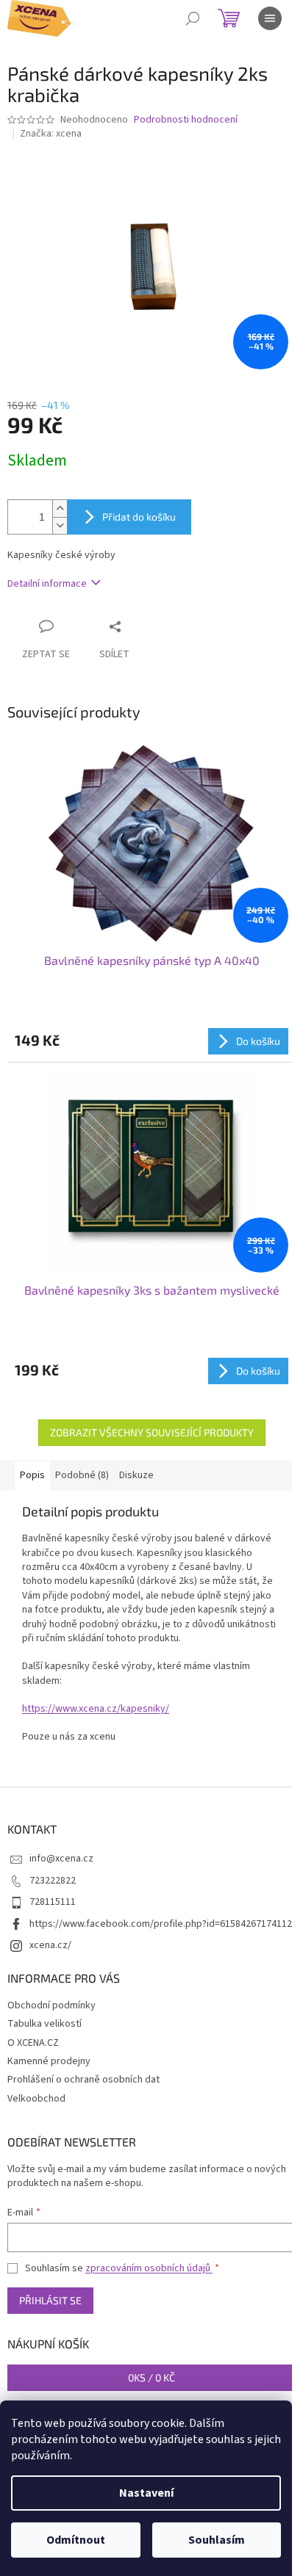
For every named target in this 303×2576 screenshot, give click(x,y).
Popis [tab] (32, 1475)
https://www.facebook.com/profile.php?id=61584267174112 (161, 1924)
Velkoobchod (36, 2099)
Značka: (51, 134)
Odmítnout (76, 2540)
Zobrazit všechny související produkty (152, 1432)
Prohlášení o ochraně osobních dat (83, 2080)
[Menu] (270, 18)
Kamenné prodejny (49, 2061)
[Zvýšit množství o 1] (60, 509)
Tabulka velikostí (44, 2024)
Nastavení (146, 2493)
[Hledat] (193, 18)
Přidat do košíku (139, 517)
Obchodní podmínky (51, 2005)
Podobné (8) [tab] (82, 1475)
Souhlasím (217, 2540)
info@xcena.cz (61, 1859)
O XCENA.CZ (33, 2043)
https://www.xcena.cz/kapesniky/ (96, 1709)
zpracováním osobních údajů (149, 2268)
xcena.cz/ (50, 1945)
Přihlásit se (50, 2300)
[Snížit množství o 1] (60, 525)
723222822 (53, 1881)
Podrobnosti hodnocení (186, 120)
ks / (151, 2377)
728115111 (53, 1902)
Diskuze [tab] (136, 1475)
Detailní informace (47, 584)
